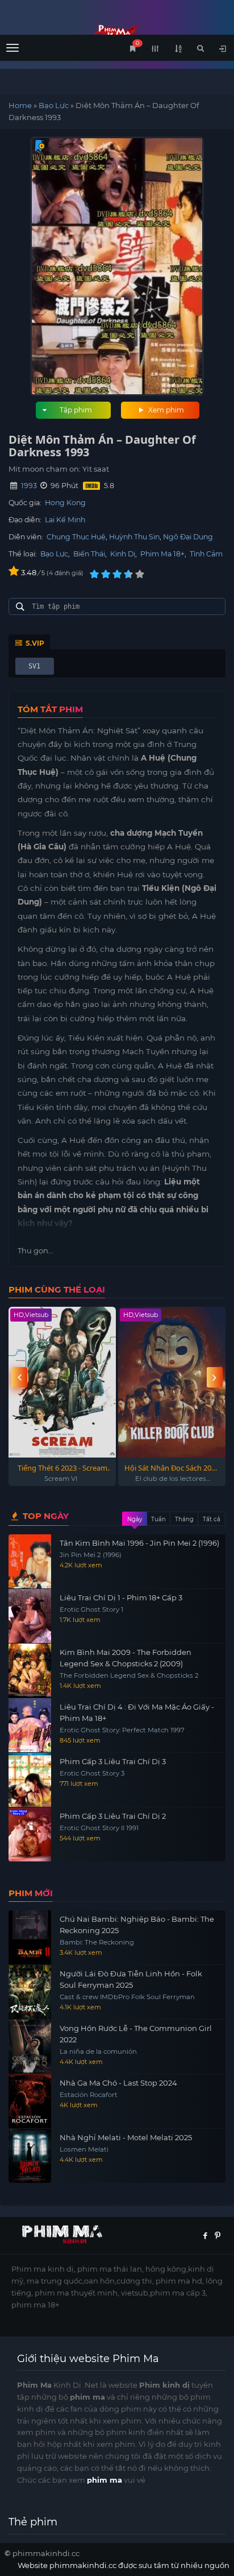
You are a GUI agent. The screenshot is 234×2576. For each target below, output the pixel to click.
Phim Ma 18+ (162, 554)
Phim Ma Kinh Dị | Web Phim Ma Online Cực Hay (117, 33)
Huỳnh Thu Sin (134, 537)
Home (20, 105)
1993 (29, 486)
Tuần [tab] (158, 1519)
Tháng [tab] (184, 1519)
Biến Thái (89, 554)
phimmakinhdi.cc (46, 2553)
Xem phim (165, 410)
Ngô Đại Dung (188, 537)
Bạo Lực (54, 105)
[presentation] (19, 1378)
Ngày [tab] (135, 1519)
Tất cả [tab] (212, 1519)
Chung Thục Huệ (76, 537)
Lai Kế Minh (65, 520)
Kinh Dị (123, 554)
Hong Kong (65, 503)
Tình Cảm (206, 554)
